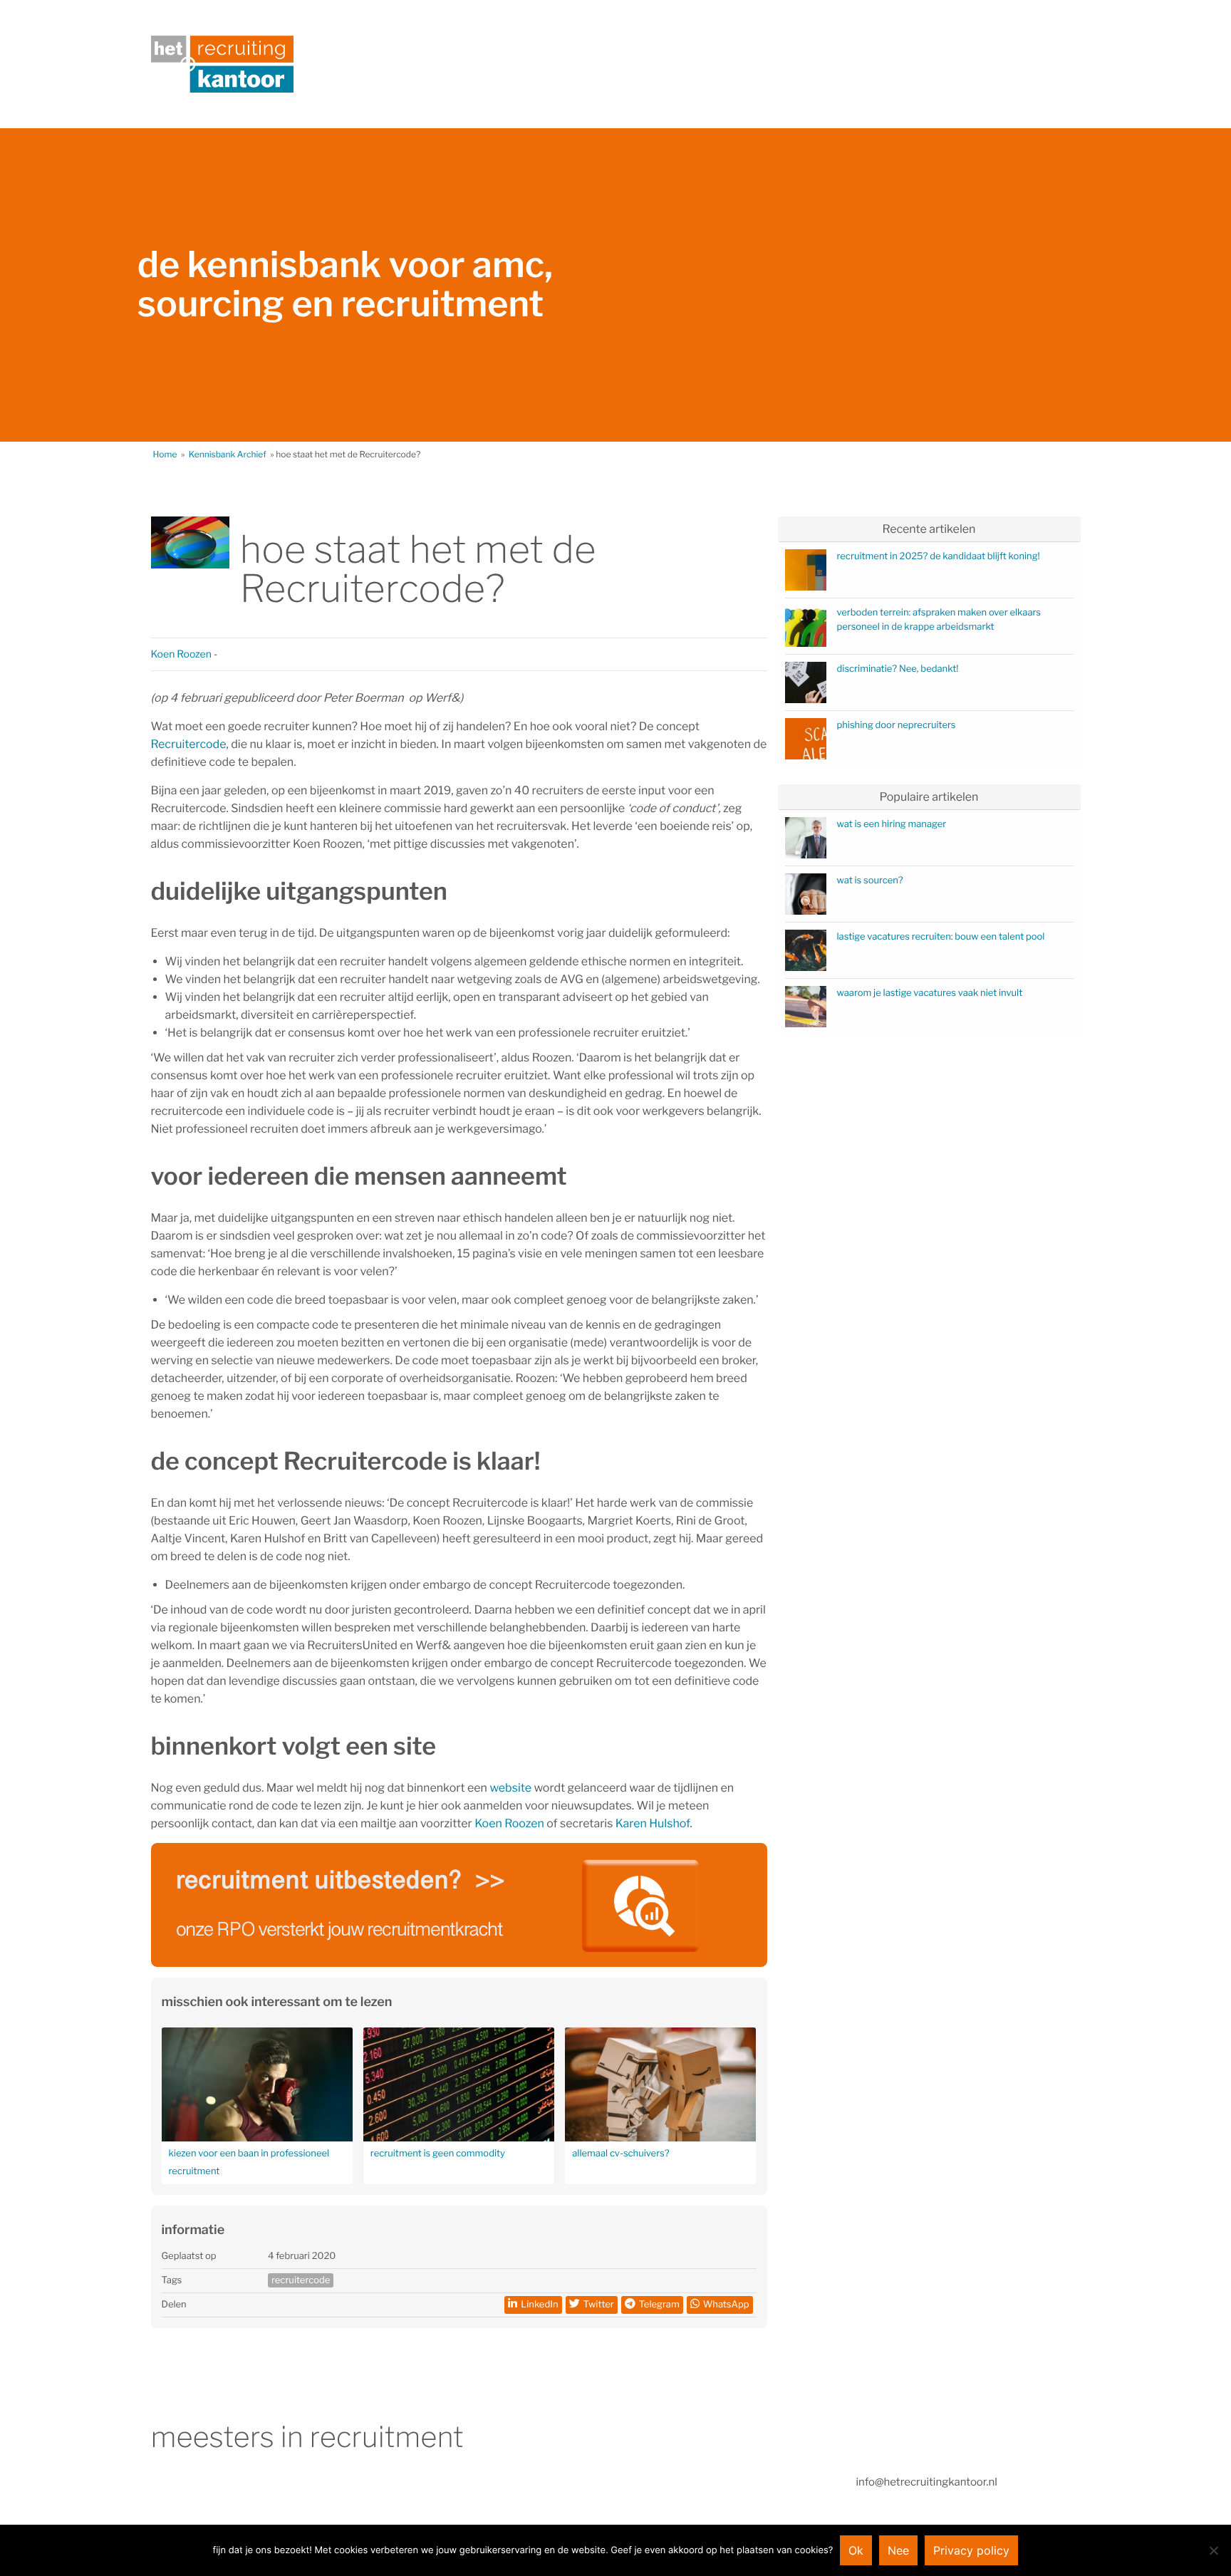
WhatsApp (726, 2305)
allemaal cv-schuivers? (620, 2154)
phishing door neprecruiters (897, 725)
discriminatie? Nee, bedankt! (898, 669)
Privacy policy (971, 2550)
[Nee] (1213, 2550)
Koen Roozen (181, 654)
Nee (898, 2550)
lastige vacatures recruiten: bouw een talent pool (941, 937)
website (510, 1788)
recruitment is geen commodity (438, 2154)
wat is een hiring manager (892, 824)
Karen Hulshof (653, 1823)
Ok (856, 2550)
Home (165, 454)
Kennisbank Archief (228, 454)
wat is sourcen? (870, 881)
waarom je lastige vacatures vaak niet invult (930, 993)
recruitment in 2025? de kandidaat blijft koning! (939, 556)
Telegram (659, 2305)
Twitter (599, 2305)
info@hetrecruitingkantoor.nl (927, 2482)
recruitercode (301, 2280)
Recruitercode (189, 744)
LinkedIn (539, 2305)
